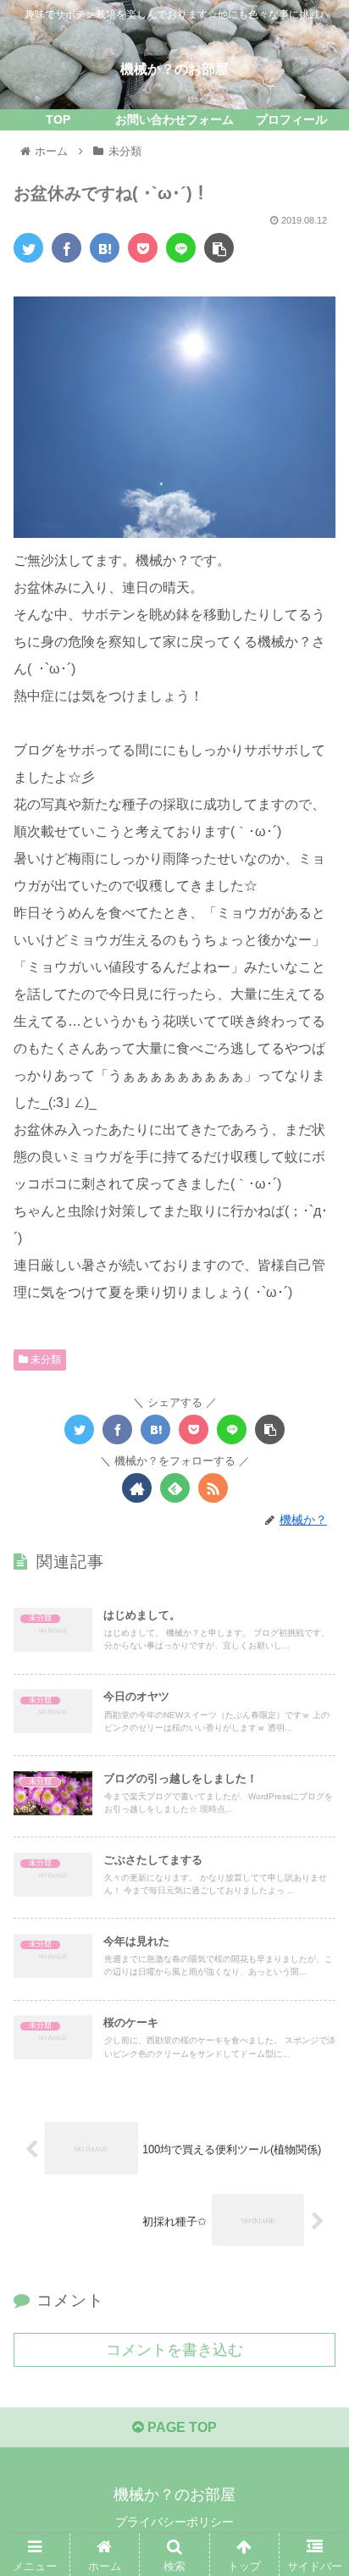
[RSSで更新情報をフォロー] (213, 1488)
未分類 (44, 1360)
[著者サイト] (137, 1488)
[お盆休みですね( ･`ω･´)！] (105, 248)
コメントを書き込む (174, 2350)
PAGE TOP (180, 2427)
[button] (314, 1818)
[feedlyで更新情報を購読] (175, 1488)
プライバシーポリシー (174, 2522)
